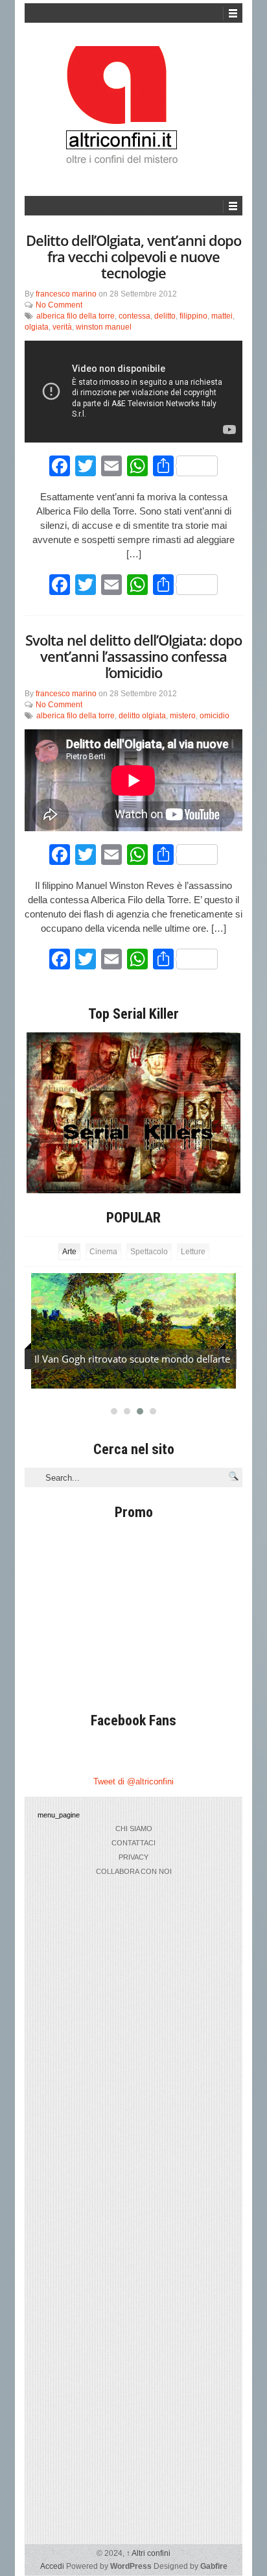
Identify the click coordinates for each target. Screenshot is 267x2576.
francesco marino (66, 294)
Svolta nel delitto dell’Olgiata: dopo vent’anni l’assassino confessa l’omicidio (133, 656)
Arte (69, 1252)
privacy (133, 1857)
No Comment (59, 305)
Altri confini (148, 2553)
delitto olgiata (142, 716)
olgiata (37, 327)
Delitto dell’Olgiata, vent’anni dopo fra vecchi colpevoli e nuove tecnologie (133, 256)
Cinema (103, 1252)
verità (62, 327)
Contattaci (133, 1843)
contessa (134, 316)
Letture (193, 1252)
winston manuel (104, 327)
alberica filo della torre (75, 316)
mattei (222, 316)
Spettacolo (149, 1252)
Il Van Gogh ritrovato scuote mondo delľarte (132, 1359)
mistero (183, 716)
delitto (165, 316)
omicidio (215, 716)
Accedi (52, 2566)
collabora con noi (134, 1871)
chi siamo (134, 1829)
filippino (193, 316)
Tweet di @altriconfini (133, 1781)
